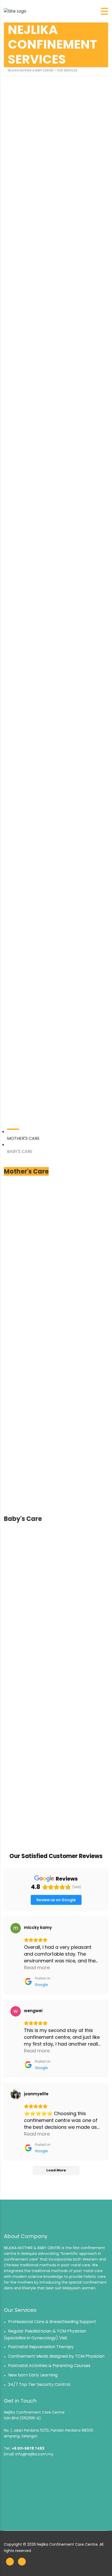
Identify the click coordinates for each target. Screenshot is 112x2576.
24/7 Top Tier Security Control (39, 2384)
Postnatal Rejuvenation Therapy (41, 2347)
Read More (95, 537)
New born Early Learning (33, 2375)
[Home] (15, 11)
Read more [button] (37, 1968)
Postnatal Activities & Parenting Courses (49, 2366)
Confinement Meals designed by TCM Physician (56, 2356)
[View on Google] (16, 1928)
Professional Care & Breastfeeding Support (52, 2322)
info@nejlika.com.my (34, 2454)
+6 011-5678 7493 (28, 2448)
